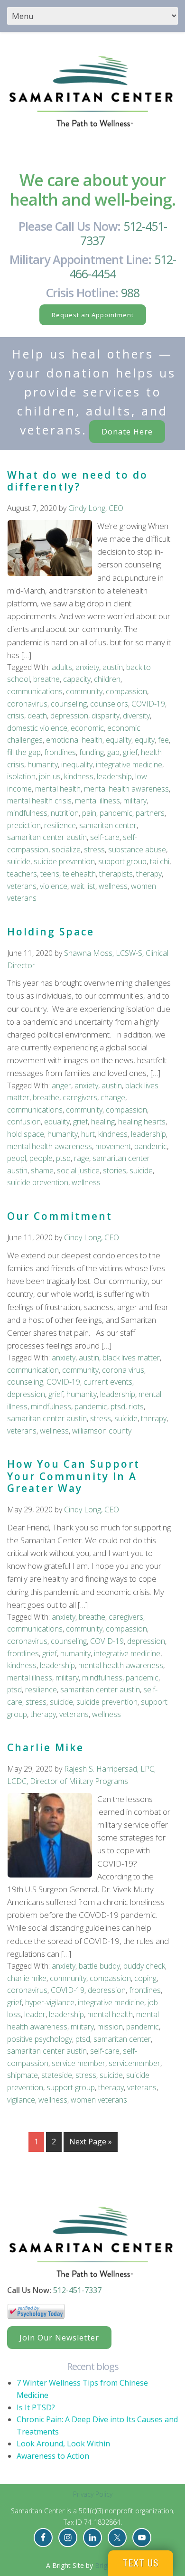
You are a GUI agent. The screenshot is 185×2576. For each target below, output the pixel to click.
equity (145, 740)
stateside (57, 2075)
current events (108, 1382)
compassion (126, 691)
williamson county (102, 1431)
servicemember (134, 2063)
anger (61, 1085)
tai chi (160, 861)
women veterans (99, 2100)
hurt (88, 1134)
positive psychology (40, 2039)
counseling (69, 704)
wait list (83, 886)
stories (115, 1170)
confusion (24, 1122)
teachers (22, 874)
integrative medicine (129, 764)
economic (87, 728)
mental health (58, 789)
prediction (24, 825)
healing (103, 1122)
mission (110, 2027)
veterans (22, 886)
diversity (136, 716)
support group (122, 861)
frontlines (60, 752)
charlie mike (27, 1978)
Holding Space (51, 932)
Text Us (141, 2563)
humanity (43, 764)
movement (113, 1146)
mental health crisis (39, 801)
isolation (21, 776)
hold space (26, 1134)
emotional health (74, 740)
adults (62, 667)
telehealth (79, 874)
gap (113, 752)
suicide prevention (64, 861)
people (41, 1158)
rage (82, 1158)
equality (119, 740)
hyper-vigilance (50, 2002)
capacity (77, 679)
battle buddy (99, 1966)
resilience (60, 825)
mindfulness (27, 813)
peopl (17, 1158)
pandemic (116, 813)
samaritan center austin (47, 837)
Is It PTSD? (36, 2407)
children (107, 679)
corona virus (123, 1370)
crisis (16, 716)
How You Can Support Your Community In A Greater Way (74, 1476)
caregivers (80, 1097)
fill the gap (24, 752)
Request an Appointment (93, 315)
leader (35, 2014)
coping (145, 1978)
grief (130, 752)
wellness (113, 886)
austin (113, 667)
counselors (109, 704)
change (113, 1097)
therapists (116, 874)
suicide (19, 861)
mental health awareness (126, 789)
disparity (106, 716)
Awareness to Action (53, 2456)
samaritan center (108, 825)
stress (94, 849)
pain (89, 813)
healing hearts (142, 1122)
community (84, 691)
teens (50, 874)
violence (54, 886)
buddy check (144, 1966)
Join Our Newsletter (59, 2338)
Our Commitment (60, 1216)
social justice (78, 1170)
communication (33, 1370)
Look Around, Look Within (63, 2444)
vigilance (21, 2100)
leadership (114, 776)
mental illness (97, 801)
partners (150, 813)
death (37, 716)
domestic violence (37, 728)
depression (69, 716)
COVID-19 (148, 704)
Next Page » (91, 2142)
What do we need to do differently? (78, 481)
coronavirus (27, 704)
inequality (77, 764)
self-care (105, 837)
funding (92, 752)
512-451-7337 (124, 233)
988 (130, 293)
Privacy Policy (93, 2494)
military (135, 801)
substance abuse (137, 849)
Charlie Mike (46, 1747)
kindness (79, 776)
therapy (149, 874)
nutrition (65, 813)
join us (50, 776)
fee (163, 740)
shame (42, 1170)
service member (79, 2063)
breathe (46, 679)
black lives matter (131, 1358)
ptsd (63, 1158)
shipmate (23, 2075)
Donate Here (127, 432)
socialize (66, 849)
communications (35, 691)
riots (136, 1406)
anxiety (87, 667)
